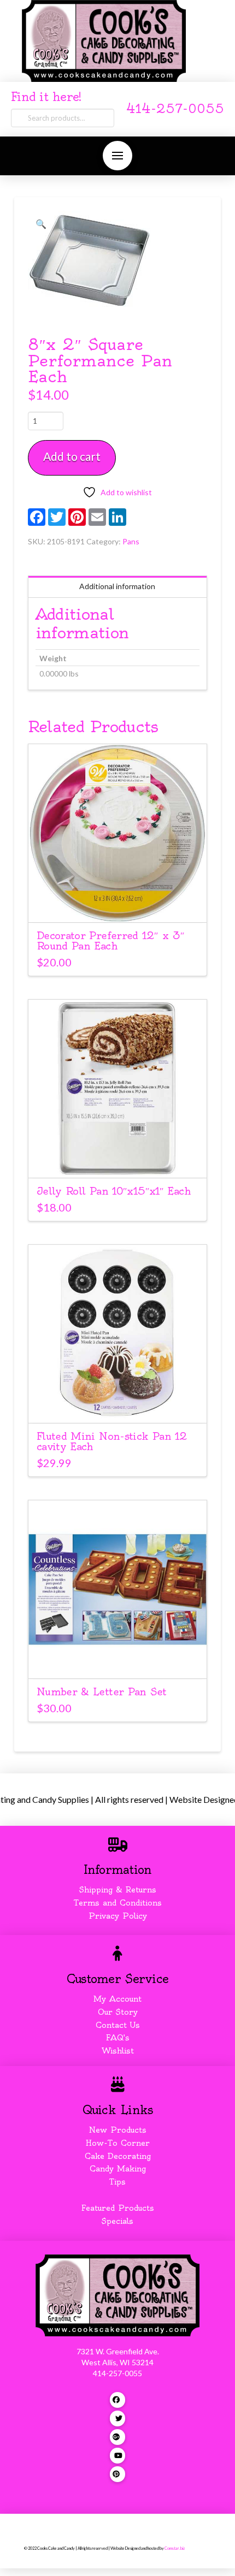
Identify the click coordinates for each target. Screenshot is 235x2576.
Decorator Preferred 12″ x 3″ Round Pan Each (110, 941)
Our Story (118, 2012)
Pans (131, 541)
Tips (117, 2182)
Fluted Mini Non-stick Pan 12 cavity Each (112, 1441)
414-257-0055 (175, 109)
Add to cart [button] (122, 904)
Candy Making (118, 2169)
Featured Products (118, 2208)
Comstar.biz (175, 2548)
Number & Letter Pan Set (102, 1692)
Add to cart (72, 456)
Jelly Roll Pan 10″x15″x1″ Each (114, 1191)
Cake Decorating (118, 2156)
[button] (117, 156)
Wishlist (118, 2051)
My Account (117, 1999)
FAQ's (118, 2038)
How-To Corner (118, 2143)
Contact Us (118, 2025)
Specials (117, 2221)
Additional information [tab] (117, 586)
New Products (117, 2130)
